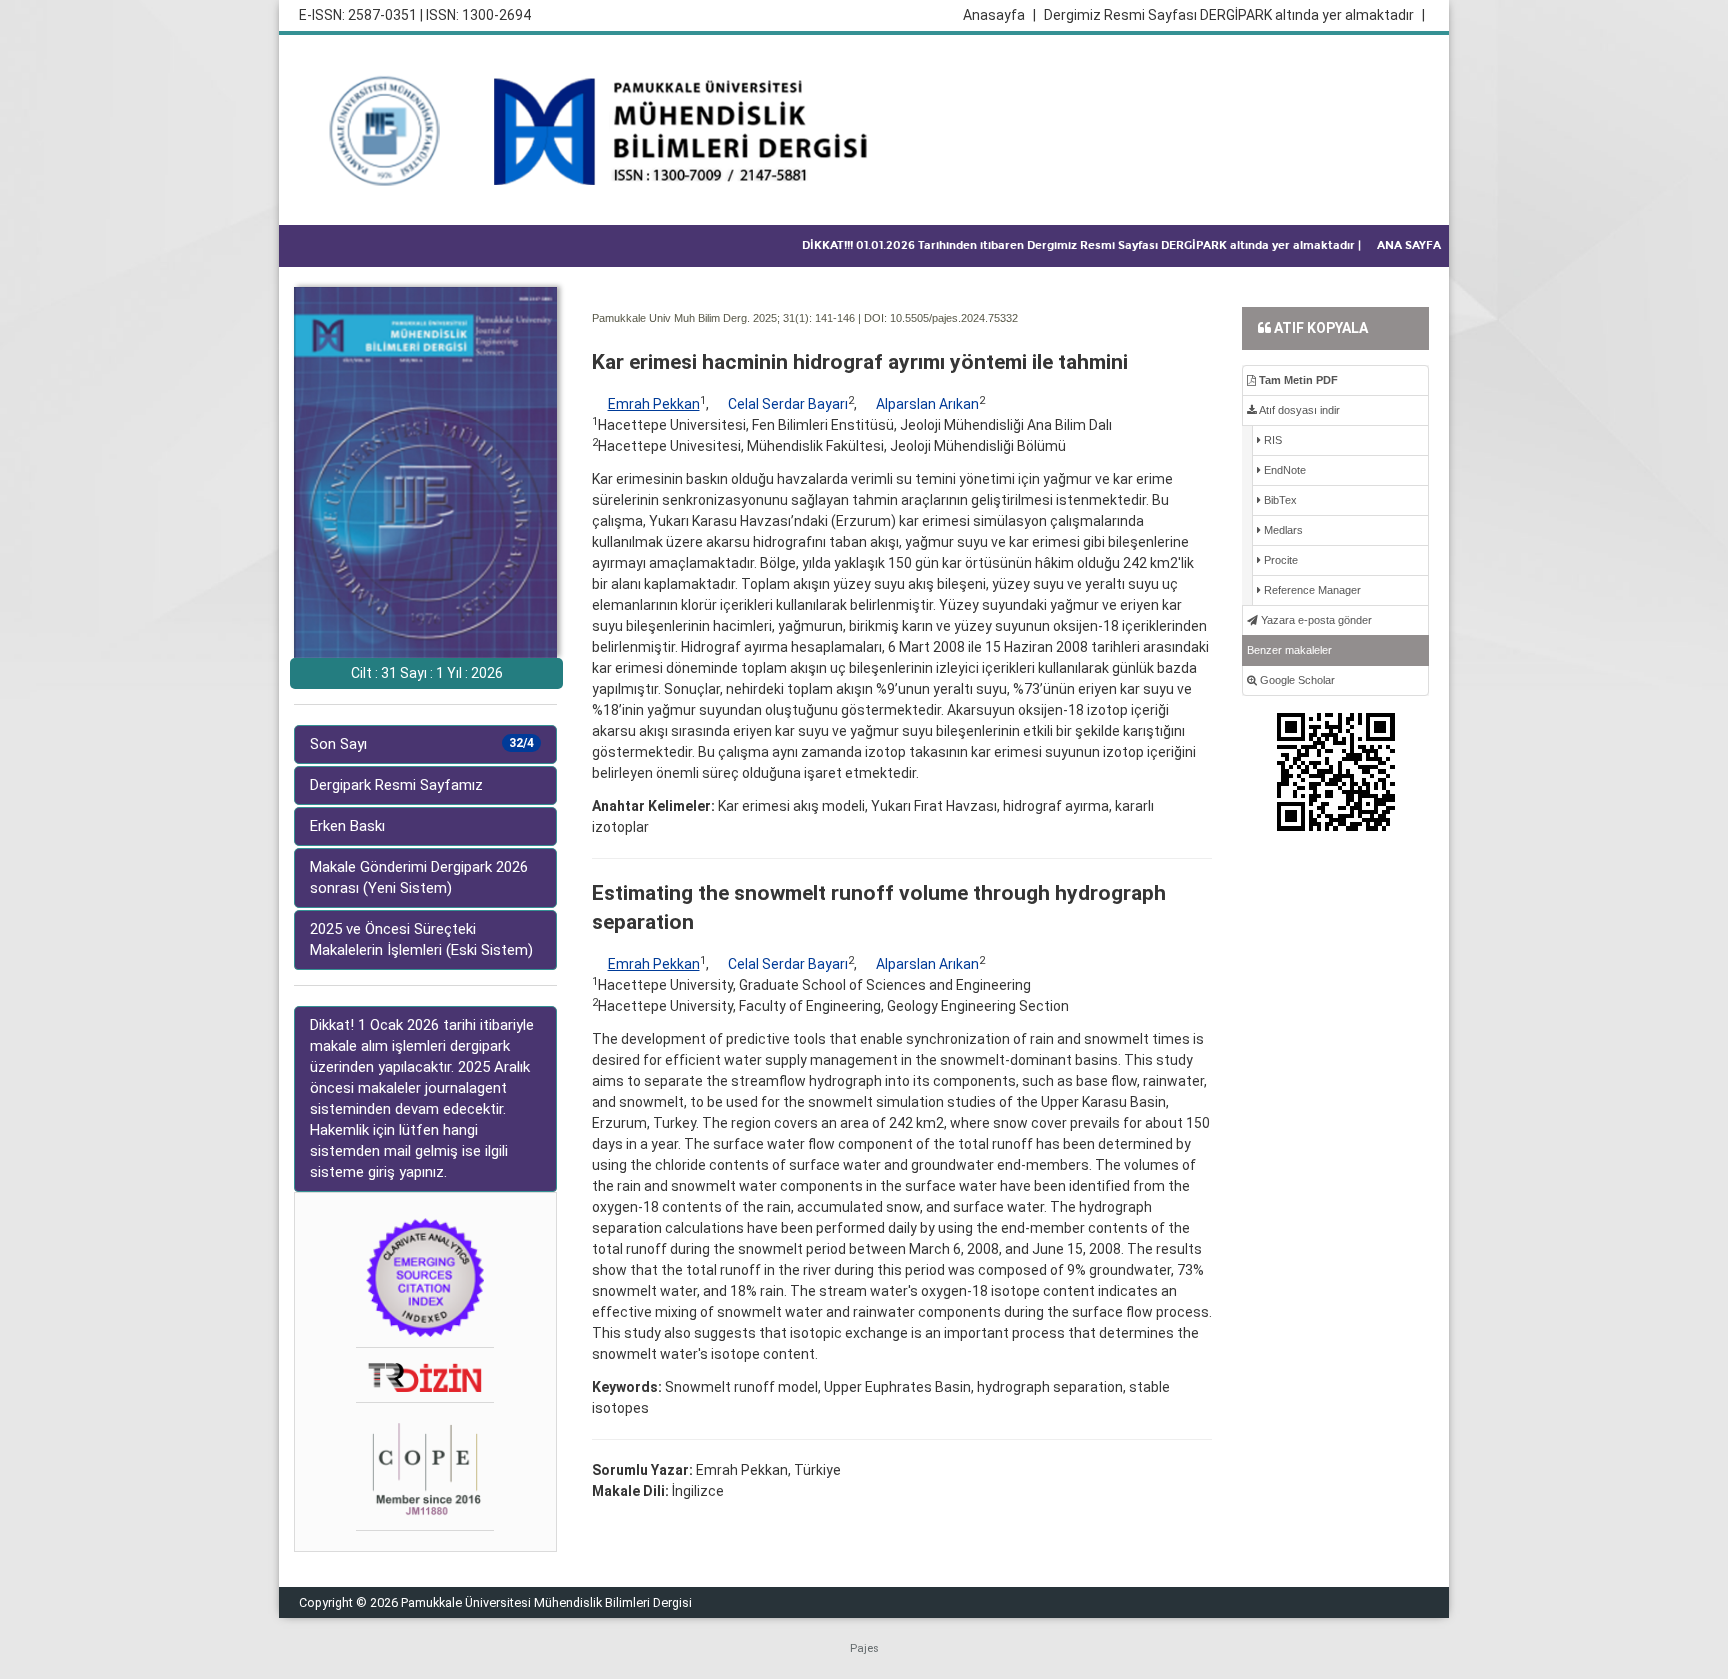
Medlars (1282, 530)
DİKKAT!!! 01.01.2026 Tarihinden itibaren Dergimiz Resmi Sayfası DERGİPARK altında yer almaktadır (1081, 245)
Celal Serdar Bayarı (788, 404)
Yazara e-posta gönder (1315, 620)
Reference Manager (1311, 590)
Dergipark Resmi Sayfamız (396, 785)
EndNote (1283, 470)
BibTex (1279, 500)
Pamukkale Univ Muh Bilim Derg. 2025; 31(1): (702, 318)
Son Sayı (422, 744)
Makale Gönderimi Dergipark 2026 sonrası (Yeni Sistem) (419, 877)
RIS (1271, 440)
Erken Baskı (347, 826)
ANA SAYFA (1409, 245)
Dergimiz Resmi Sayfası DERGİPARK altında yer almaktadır (1234, 15)
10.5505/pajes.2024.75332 (954, 318)
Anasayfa (999, 15)
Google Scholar (1296, 680)
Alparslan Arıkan (927, 404)
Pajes (864, 1648)
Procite (1279, 560)
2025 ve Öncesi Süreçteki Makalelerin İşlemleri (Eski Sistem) (421, 939)
